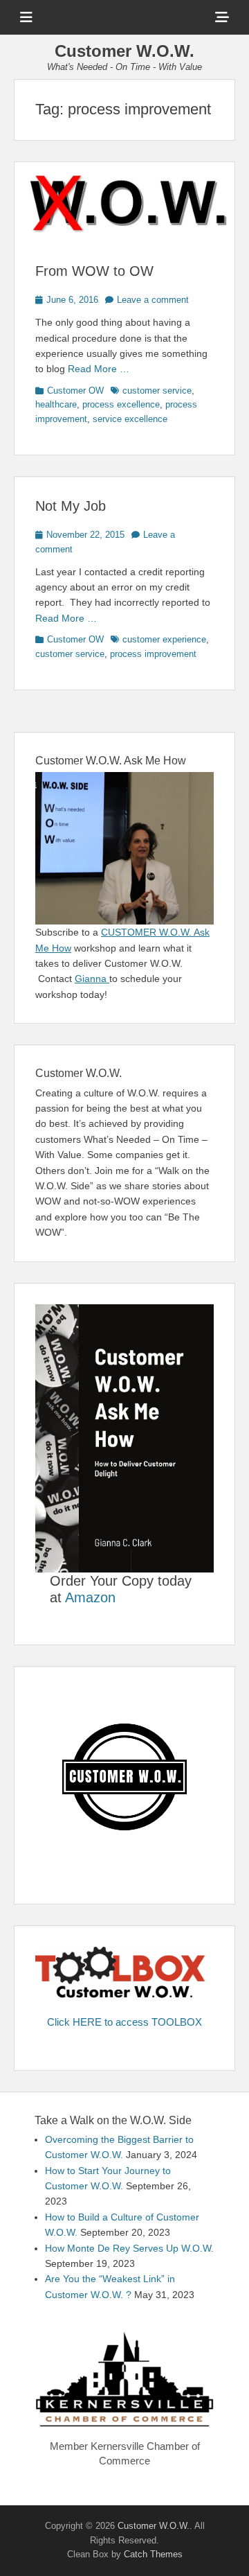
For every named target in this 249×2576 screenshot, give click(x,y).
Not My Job (71, 506)
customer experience (164, 639)
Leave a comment (153, 300)
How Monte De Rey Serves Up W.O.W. (129, 2248)
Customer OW (75, 391)
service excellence (130, 419)
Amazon (90, 1597)
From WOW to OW (94, 271)
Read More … (99, 369)
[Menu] (26, 17)
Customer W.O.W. (124, 51)
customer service (157, 391)
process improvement (153, 654)
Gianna (92, 979)
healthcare (56, 404)
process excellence (121, 404)
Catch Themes (153, 2554)
